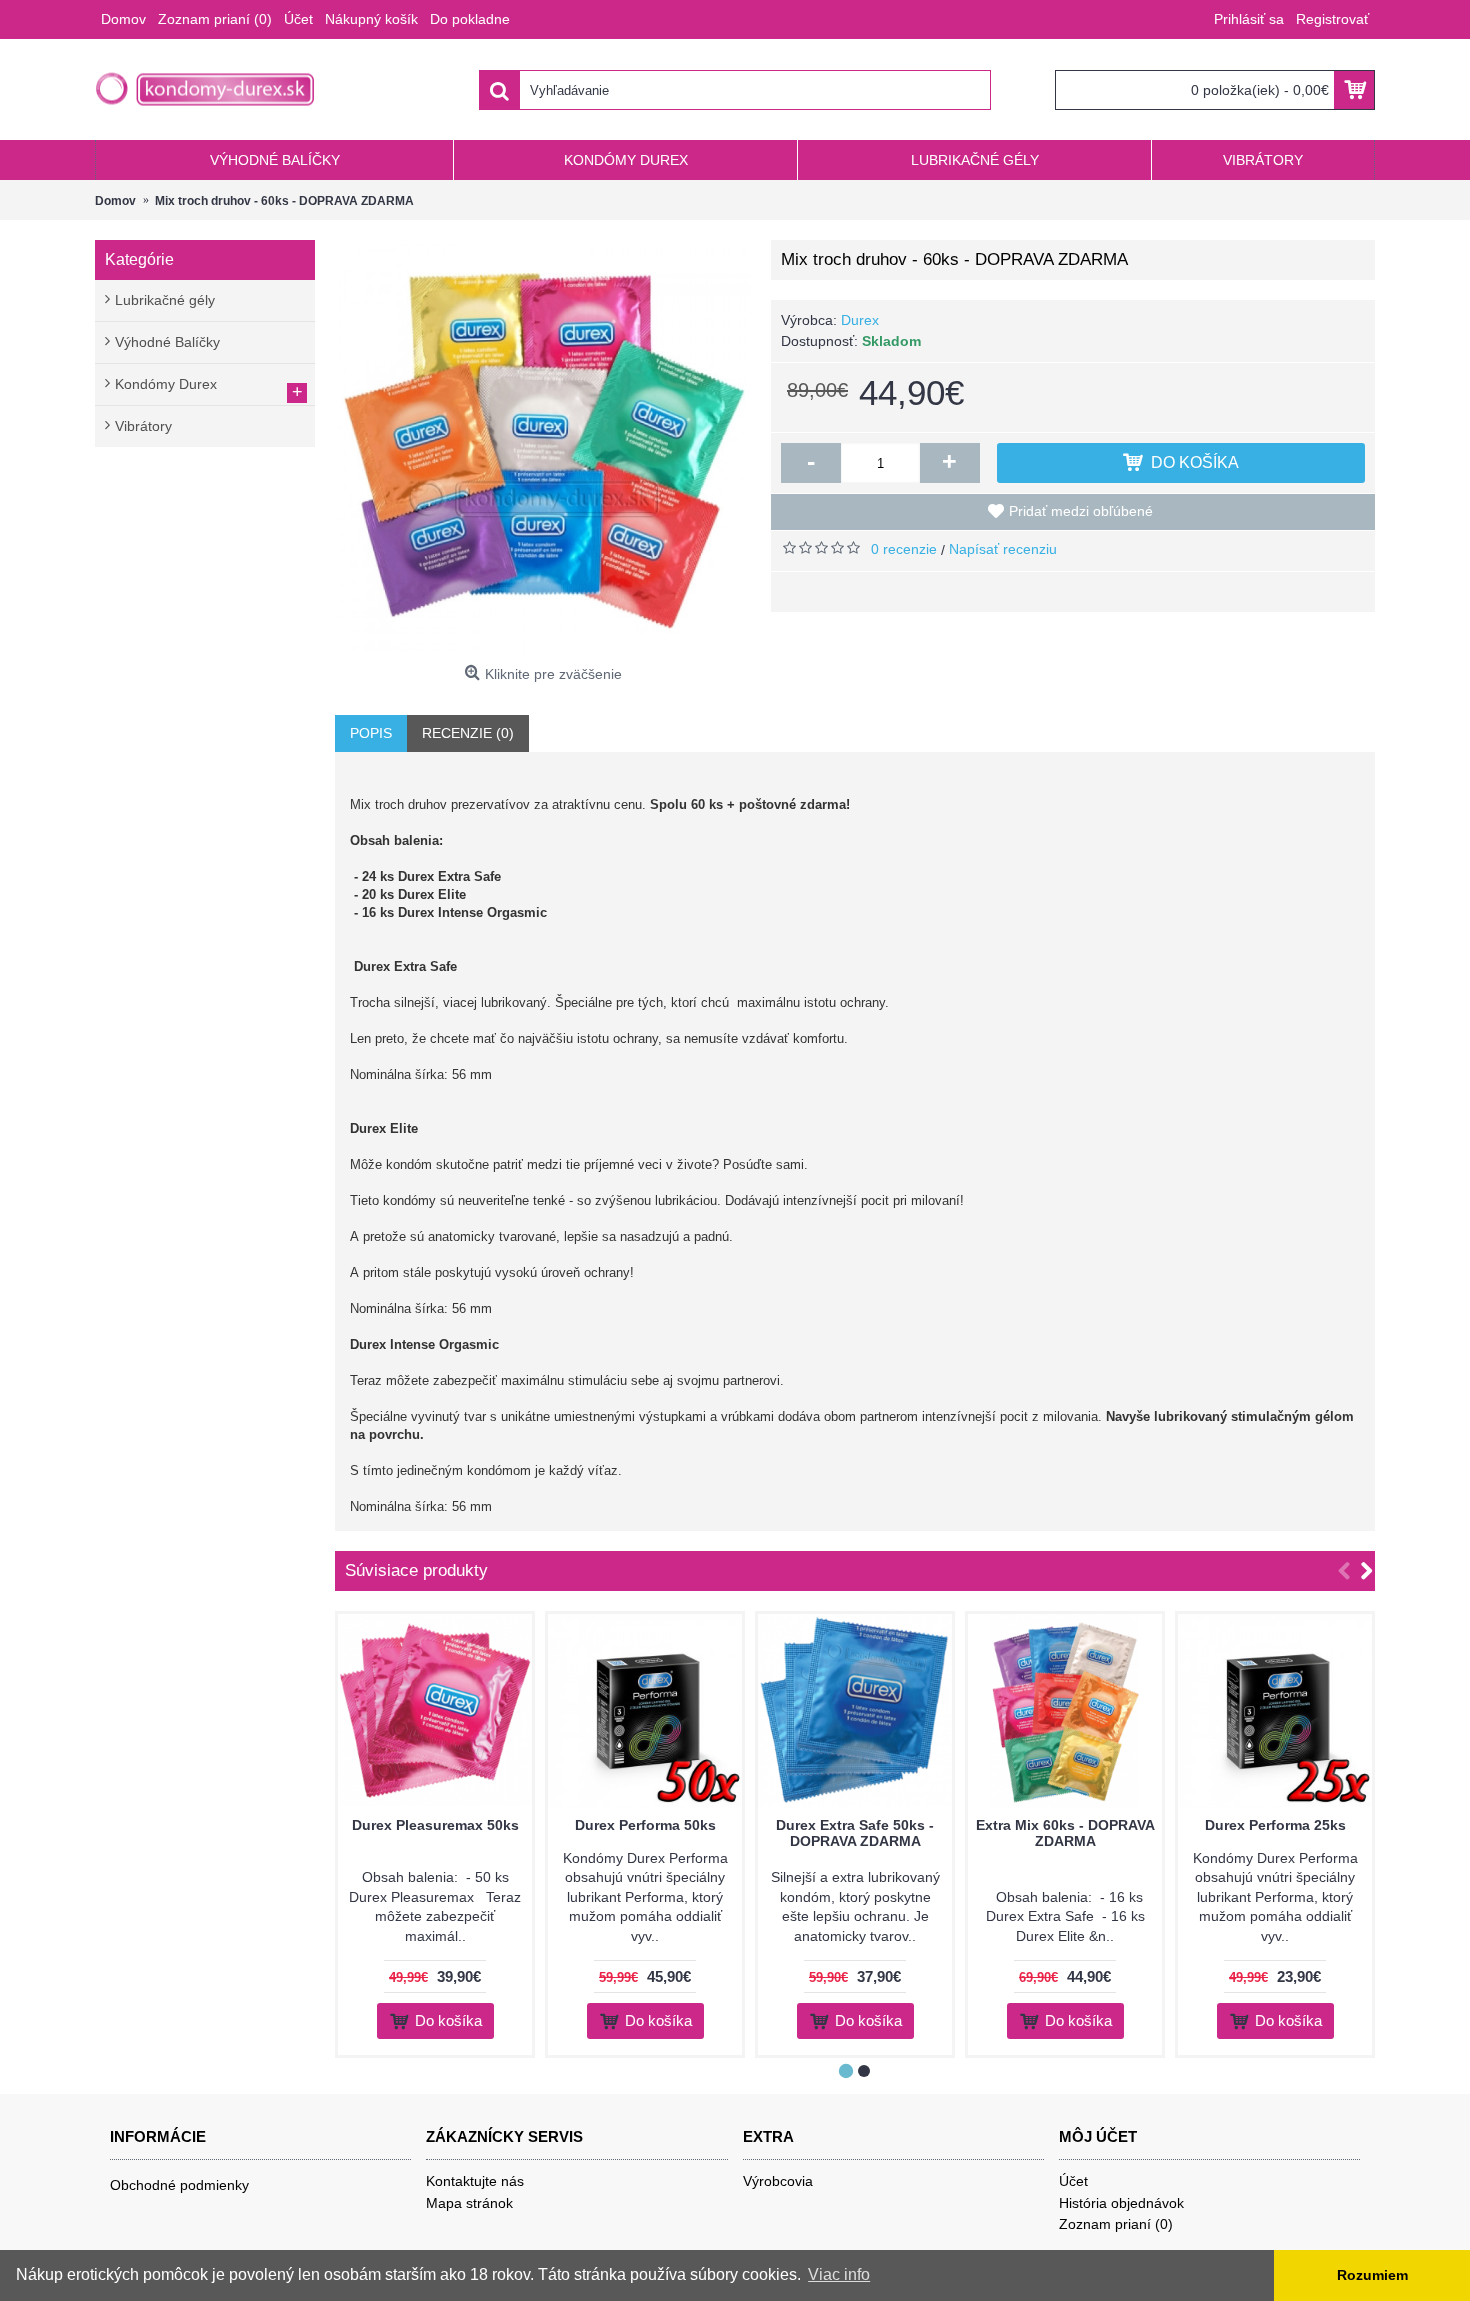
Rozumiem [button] (1372, 2275)
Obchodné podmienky (179, 2185)
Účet (1073, 2181)
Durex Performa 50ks (645, 1825)
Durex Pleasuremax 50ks (435, 1825)
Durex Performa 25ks (1275, 1825)
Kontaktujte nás (475, 2181)
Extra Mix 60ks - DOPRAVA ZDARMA (1065, 1832)
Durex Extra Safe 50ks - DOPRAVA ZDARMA (855, 1832)
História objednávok (1121, 2203)
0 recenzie (904, 549)
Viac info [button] (839, 2274)
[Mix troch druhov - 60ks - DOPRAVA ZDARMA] (543, 448)
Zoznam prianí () (1116, 2224)
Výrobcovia (778, 2181)
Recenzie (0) (468, 733)
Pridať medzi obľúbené (1081, 511)
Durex (860, 320)
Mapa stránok (469, 2203)
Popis (371, 733)
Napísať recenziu (1003, 549)
